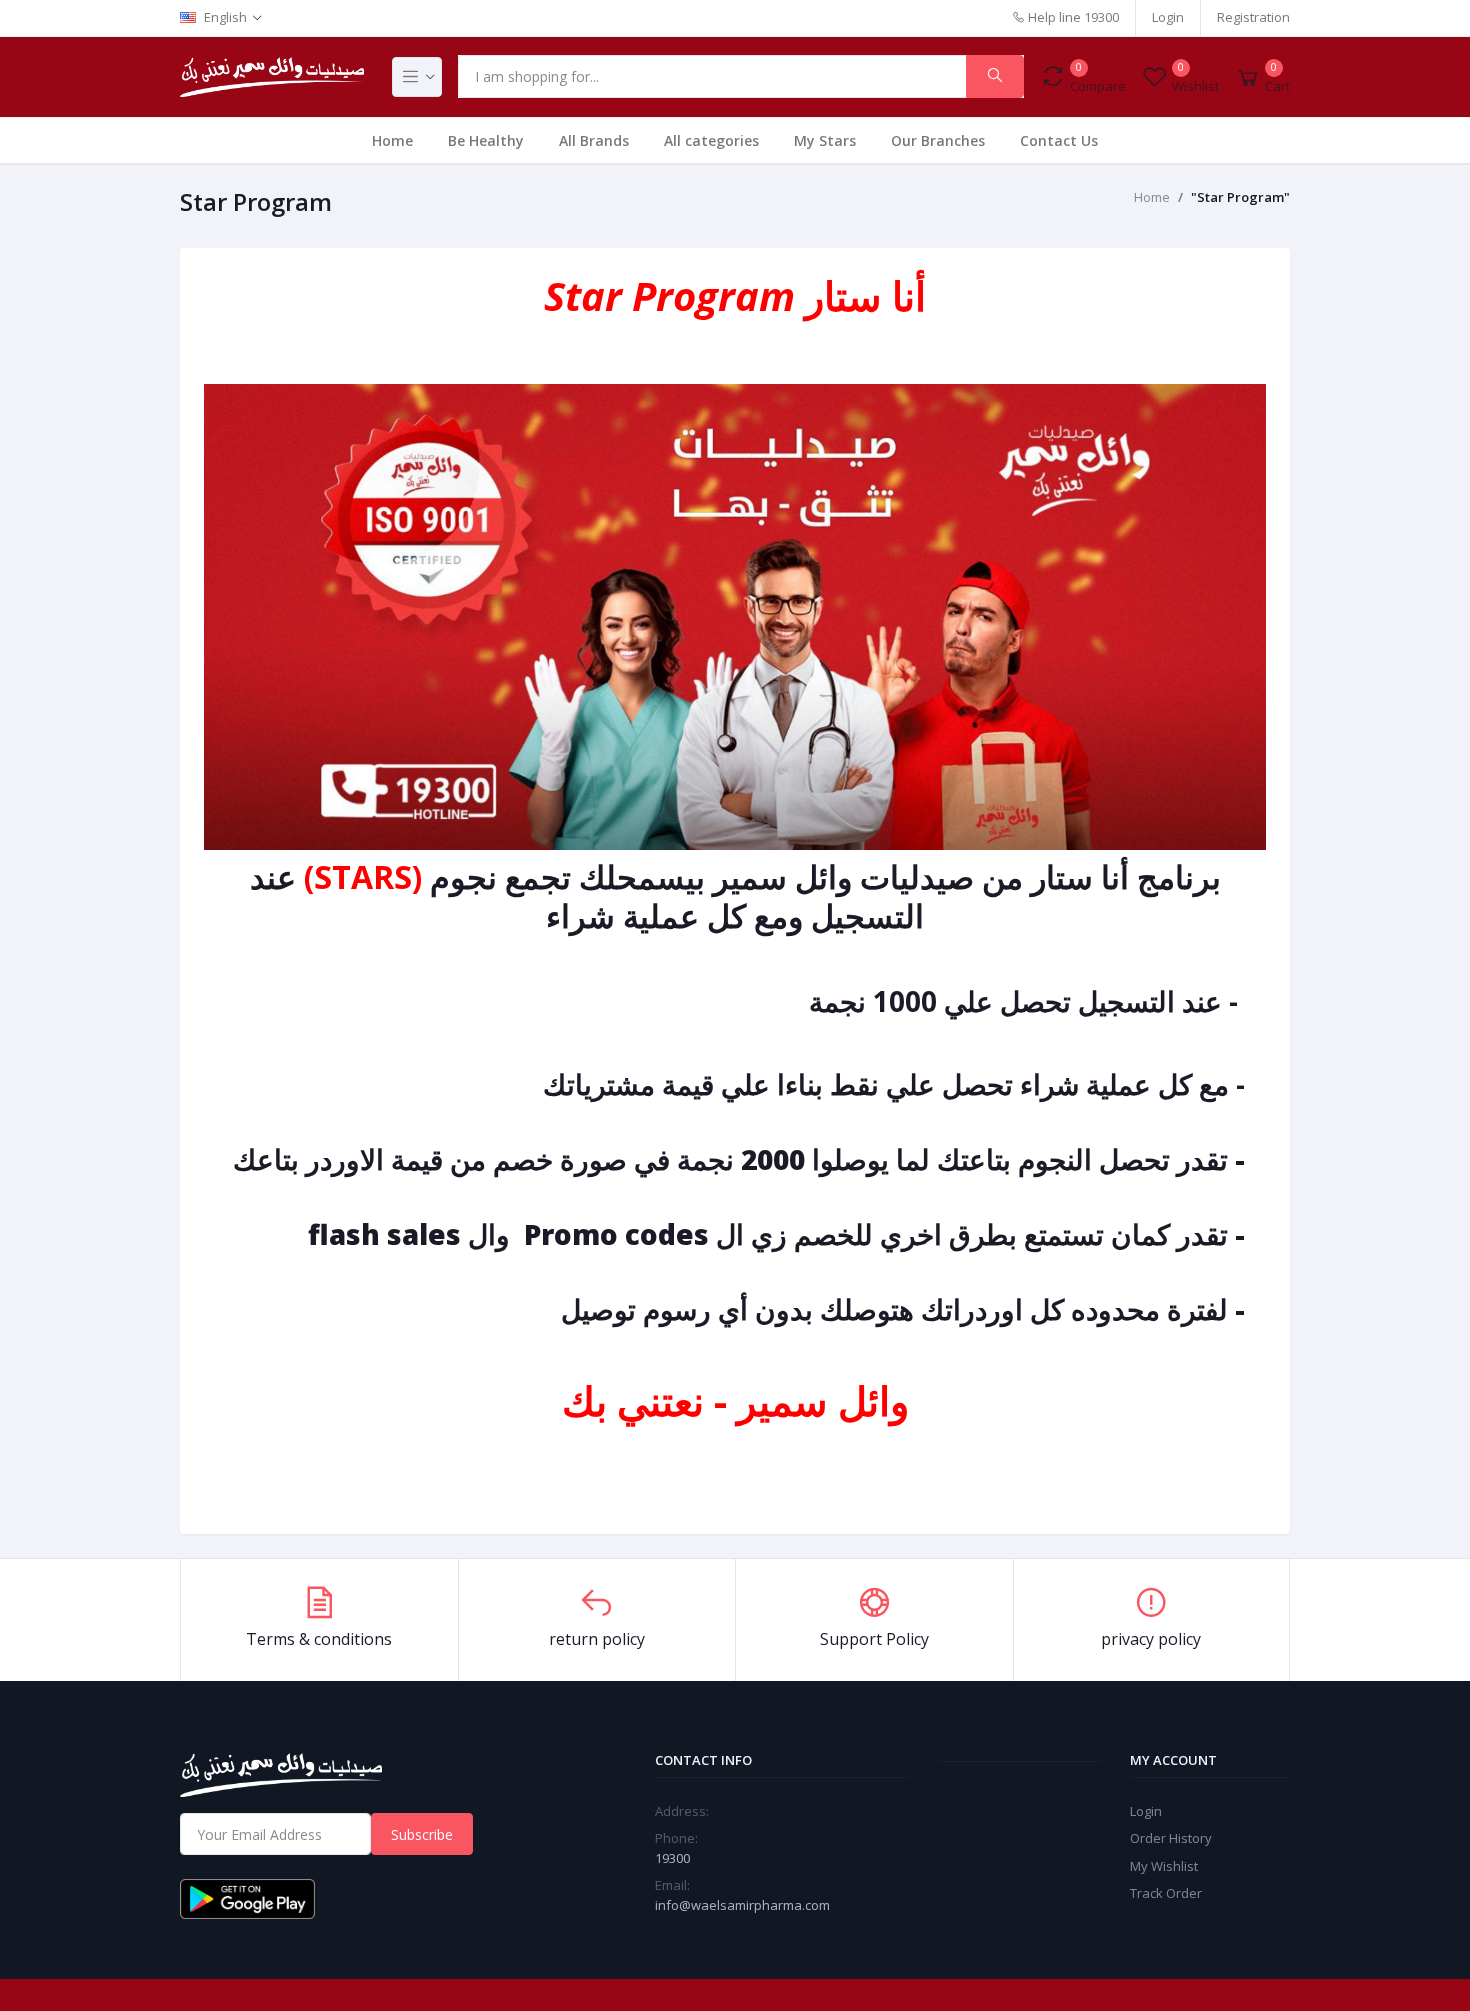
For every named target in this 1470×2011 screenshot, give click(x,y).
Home (392, 140)
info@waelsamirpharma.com (742, 1905)
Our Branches (938, 140)
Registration (1253, 17)
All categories (711, 140)
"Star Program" (1240, 197)
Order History (1171, 1838)
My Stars (825, 140)
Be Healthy (486, 140)
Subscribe (422, 1834)
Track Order (1166, 1893)
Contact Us (1059, 140)
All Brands (594, 140)
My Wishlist (1164, 1866)
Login (1168, 17)
